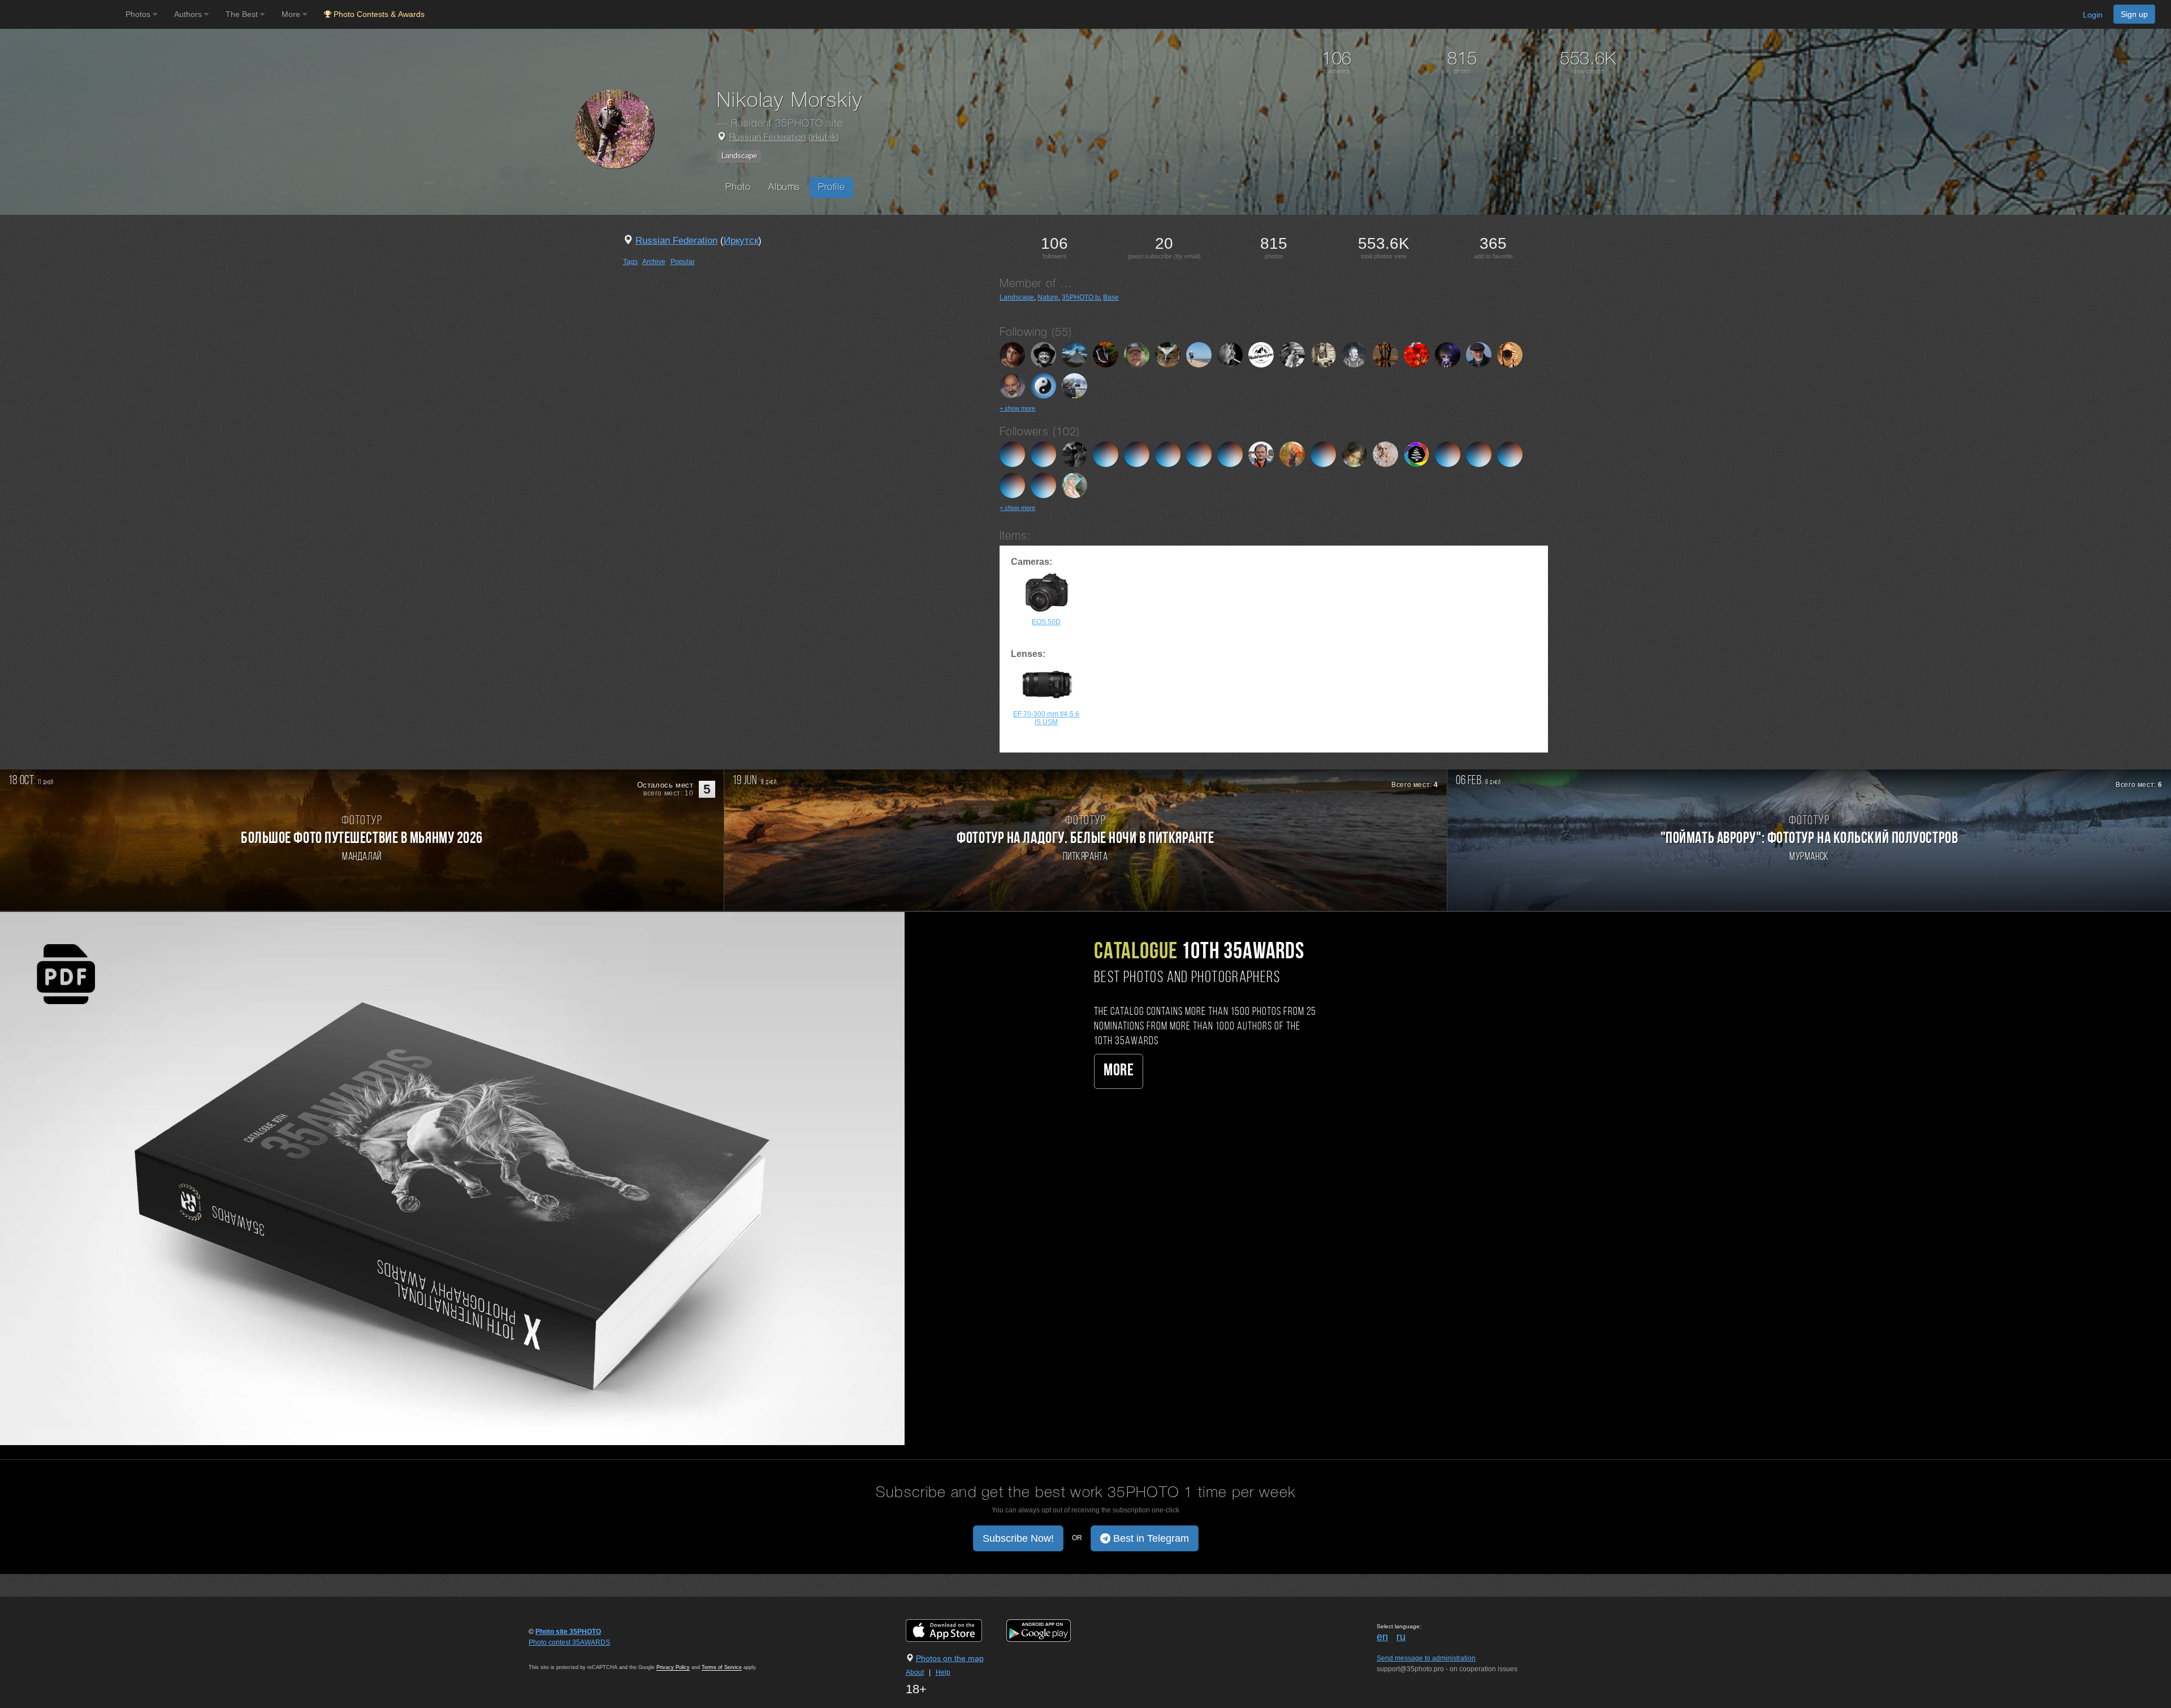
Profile (831, 187)
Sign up (2134, 14)
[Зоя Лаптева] (1043, 385)
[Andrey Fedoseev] (1417, 354)
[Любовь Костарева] (1012, 354)
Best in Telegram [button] (1150, 1538)
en (1382, 1637)
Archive (654, 262)
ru (1401, 1637)
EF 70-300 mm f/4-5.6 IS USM (1046, 718)
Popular (683, 262)
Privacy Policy (673, 1667)
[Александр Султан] (1323, 453)
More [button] (292, 14)
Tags (630, 262)
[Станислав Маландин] (1261, 453)
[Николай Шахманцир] (1354, 354)
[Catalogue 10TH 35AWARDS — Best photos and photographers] (452, 1178)
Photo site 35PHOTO (568, 1632)
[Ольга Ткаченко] (1106, 453)
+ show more (1017, 408)
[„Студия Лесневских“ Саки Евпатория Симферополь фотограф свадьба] (1417, 453)
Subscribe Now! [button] (1018, 1538)
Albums (784, 187)
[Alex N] (1323, 354)
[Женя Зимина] (1385, 453)
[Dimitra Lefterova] (1074, 485)
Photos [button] (139, 14)
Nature (1048, 297)
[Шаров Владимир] (1043, 453)
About (915, 1672)
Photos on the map (950, 1658)
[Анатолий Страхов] (1168, 354)
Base (1111, 297)
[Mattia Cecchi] (1074, 453)
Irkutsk (824, 138)
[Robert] (1510, 354)
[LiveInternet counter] (553, 1653)
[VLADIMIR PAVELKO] (1230, 354)
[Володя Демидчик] (1385, 354)
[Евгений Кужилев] (1074, 354)
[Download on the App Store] (955, 1631)
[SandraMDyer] (1479, 453)
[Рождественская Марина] (1354, 453)
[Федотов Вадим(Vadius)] (1043, 354)
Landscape (739, 156)
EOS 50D (1046, 622)
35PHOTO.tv (1081, 297)
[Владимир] (1448, 354)
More (1119, 1071)
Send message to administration (1426, 1658)
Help (943, 1672)
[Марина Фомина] (1292, 354)
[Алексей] (1230, 453)
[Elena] (1074, 385)
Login (2093, 15)
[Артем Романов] (1012, 453)
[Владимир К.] (1479, 354)
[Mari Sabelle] (1292, 453)
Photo (738, 187)
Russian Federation (768, 138)
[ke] (1448, 453)
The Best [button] (243, 14)
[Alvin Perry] (1012, 485)
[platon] (1199, 453)
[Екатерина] (1168, 453)
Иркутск (741, 241)
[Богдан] (1106, 354)
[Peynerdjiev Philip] (1137, 354)
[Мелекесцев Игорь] (1199, 354)
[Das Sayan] (1137, 453)
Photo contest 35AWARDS (569, 1642)
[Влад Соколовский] (1261, 354)
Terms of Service (722, 1667)
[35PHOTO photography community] (61, 14)
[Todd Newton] (1510, 453)
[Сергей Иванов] (1012, 385)
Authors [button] (189, 14)
